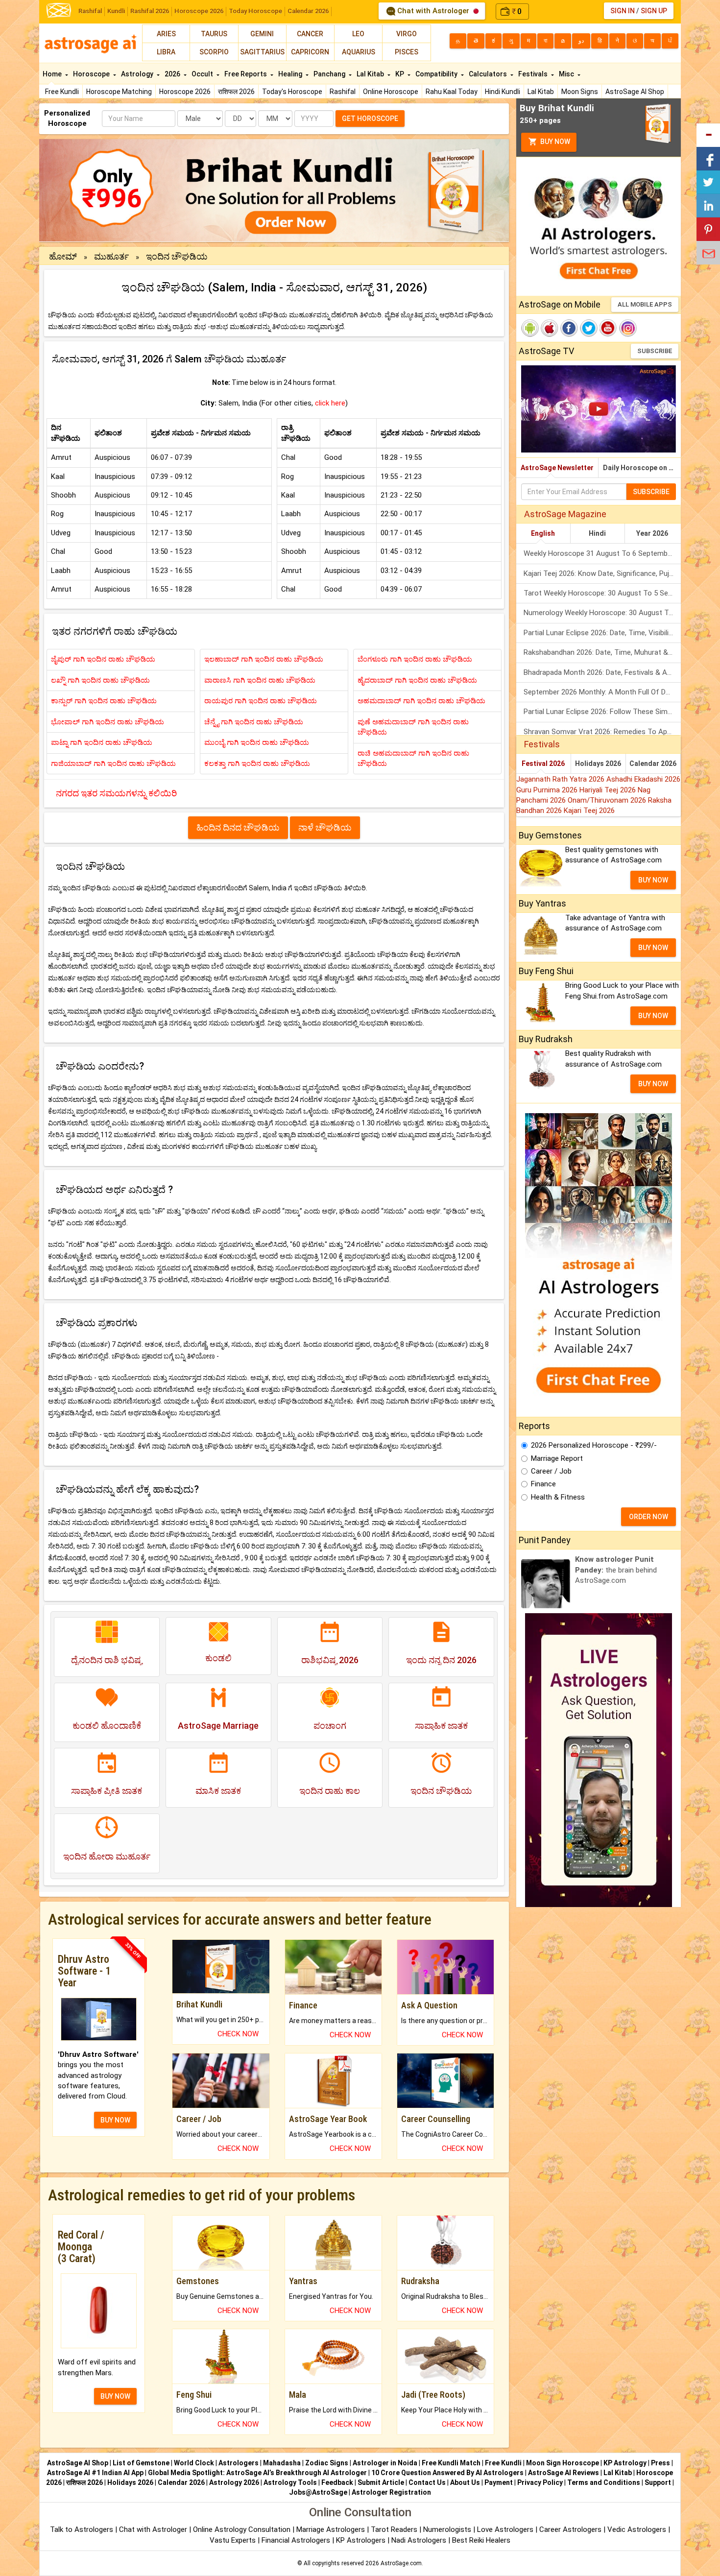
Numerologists (448, 2529)
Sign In (623, 11)
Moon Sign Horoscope (563, 2463)
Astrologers (239, 2463)
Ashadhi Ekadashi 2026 (643, 779)
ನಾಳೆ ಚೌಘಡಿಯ (325, 827)
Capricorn (310, 52)
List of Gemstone (141, 2463)
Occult (203, 74)
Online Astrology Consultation (243, 2529)
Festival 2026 (543, 763)
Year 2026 (652, 533)
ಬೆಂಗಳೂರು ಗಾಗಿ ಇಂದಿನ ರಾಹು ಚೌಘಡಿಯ (415, 659)
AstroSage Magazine (565, 514)
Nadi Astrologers (419, 2540)
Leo (358, 34)
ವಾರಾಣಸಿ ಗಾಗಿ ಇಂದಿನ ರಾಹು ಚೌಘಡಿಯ (260, 680)
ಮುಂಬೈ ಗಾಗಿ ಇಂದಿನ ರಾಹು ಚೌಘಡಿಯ (257, 742)
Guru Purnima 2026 (548, 790)
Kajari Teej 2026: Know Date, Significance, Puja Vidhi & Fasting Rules (602, 573)
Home (53, 74)
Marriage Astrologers (332, 2529)
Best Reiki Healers (481, 2540)
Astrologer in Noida (385, 2463)
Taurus (214, 34)
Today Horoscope (255, 11)
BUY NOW (115, 2120)
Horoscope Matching (119, 92)
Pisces (407, 52)
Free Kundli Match (451, 2463)
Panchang (330, 74)
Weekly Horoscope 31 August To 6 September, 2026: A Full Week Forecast (602, 553)
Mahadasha (282, 2463)
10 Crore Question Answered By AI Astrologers (447, 2473)
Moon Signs (580, 92)
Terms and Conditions (604, 2482)
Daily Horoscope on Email (642, 468)
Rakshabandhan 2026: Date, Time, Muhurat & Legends (602, 652)
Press (660, 2463)
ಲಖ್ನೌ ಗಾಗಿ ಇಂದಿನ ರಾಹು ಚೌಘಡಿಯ (100, 680)
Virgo (407, 34)
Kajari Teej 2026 (589, 811)
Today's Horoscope (292, 92)
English (543, 533)
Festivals (534, 74)
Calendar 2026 (308, 11)
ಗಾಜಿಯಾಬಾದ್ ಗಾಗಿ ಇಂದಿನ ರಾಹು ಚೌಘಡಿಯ (113, 763)
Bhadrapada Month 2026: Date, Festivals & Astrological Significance (602, 672)
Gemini (262, 34)
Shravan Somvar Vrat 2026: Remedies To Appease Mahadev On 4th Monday (602, 732)
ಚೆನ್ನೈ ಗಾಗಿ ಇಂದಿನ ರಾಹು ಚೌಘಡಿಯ (254, 722)
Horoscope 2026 (199, 11)
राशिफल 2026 (236, 92)
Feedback (337, 2482)
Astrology (138, 74)
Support (658, 2482)
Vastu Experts (233, 2540)
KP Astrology (625, 2463)
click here (330, 403)
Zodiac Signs (327, 2463)
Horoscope (92, 74)
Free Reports (246, 74)
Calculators (489, 74)
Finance (543, 1484)
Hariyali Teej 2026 (609, 790)
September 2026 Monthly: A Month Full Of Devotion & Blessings (602, 692)
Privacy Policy (540, 2482)
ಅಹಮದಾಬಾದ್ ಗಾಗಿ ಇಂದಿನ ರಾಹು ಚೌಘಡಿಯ (421, 701)
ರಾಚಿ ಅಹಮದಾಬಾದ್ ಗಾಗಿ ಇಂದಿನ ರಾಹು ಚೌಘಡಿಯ (413, 758)
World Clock (194, 2463)
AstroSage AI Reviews (564, 2473)
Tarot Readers (395, 2529)
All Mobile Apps (645, 304)
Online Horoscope (391, 92)
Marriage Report (557, 1458)
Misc (567, 74)
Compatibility (437, 74)
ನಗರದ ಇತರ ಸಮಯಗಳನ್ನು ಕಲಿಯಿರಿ (116, 793)
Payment (499, 2482)
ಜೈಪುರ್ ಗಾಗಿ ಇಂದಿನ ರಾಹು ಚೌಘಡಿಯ (103, 659)
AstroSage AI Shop (635, 92)
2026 (173, 74)
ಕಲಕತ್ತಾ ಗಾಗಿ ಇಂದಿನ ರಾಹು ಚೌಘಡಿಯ (257, 763)
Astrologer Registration (391, 2492)
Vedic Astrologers (637, 2529)
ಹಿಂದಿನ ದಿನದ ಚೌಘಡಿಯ (238, 827)
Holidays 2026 (598, 763)
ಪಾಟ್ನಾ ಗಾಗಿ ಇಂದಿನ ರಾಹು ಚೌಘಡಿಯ (102, 742)
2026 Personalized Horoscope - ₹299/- (594, 1445)
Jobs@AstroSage (318, 2492)
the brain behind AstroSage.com (616, 1570)
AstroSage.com (401, 2563)
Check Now (238, 2034)
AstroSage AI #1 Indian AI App (95, 2473)
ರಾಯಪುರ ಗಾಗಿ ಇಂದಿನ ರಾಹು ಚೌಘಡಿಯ (261, 701)
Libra (166, 52)
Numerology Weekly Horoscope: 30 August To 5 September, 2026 (602, 613)
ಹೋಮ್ (64, 256)
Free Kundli (62, 92)
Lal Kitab (541, 92)
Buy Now (554, 142)
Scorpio (214, 52)
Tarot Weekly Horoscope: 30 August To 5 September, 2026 (602, 593)
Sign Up (654, 11)
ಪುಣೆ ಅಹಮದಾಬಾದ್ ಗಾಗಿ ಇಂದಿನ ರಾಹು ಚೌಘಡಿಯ (413, 727)
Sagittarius (262, 52)
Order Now (648, 1517)
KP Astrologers (362, 2540)
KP (400, 74)
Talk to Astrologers (82, 2529)
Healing (291, 74)
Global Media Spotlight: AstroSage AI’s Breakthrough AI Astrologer (257, 2473)
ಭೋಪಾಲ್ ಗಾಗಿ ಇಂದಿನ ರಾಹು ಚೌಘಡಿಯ (108, 722)
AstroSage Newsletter (557, 468)
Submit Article (381, 2482)
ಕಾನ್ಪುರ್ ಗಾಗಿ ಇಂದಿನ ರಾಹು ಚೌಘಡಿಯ (104, 701)
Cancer (310, 34)
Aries (166, 34)
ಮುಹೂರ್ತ (111, 256)
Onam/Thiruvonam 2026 (608, 800)
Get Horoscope (370, 119)
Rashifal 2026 (150, 11)
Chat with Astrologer (433, 11)
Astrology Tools (290, 2482)
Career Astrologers (570, 2529)
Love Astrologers (505, 2529)
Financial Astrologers (296, 2540)
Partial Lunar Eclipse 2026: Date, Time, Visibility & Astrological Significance (602, 633)
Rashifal (90, 11)
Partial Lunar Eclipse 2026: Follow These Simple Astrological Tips (602, 712)
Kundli (116, 11)
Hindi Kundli (503, 92)
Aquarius (359, 52)
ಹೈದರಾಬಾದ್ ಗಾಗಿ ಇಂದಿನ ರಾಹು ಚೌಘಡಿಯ (417, 680)
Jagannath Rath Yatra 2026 (561, 779)
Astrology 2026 (234, 2482)
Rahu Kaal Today (452, 92)
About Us (465, 2482)
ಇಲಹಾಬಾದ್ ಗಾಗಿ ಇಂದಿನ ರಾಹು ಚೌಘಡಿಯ (264, 659)
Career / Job (551, 1471)
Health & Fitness (558, 1497)
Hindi (597, 533)
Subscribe (655, 351)
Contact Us (427, 2482)
